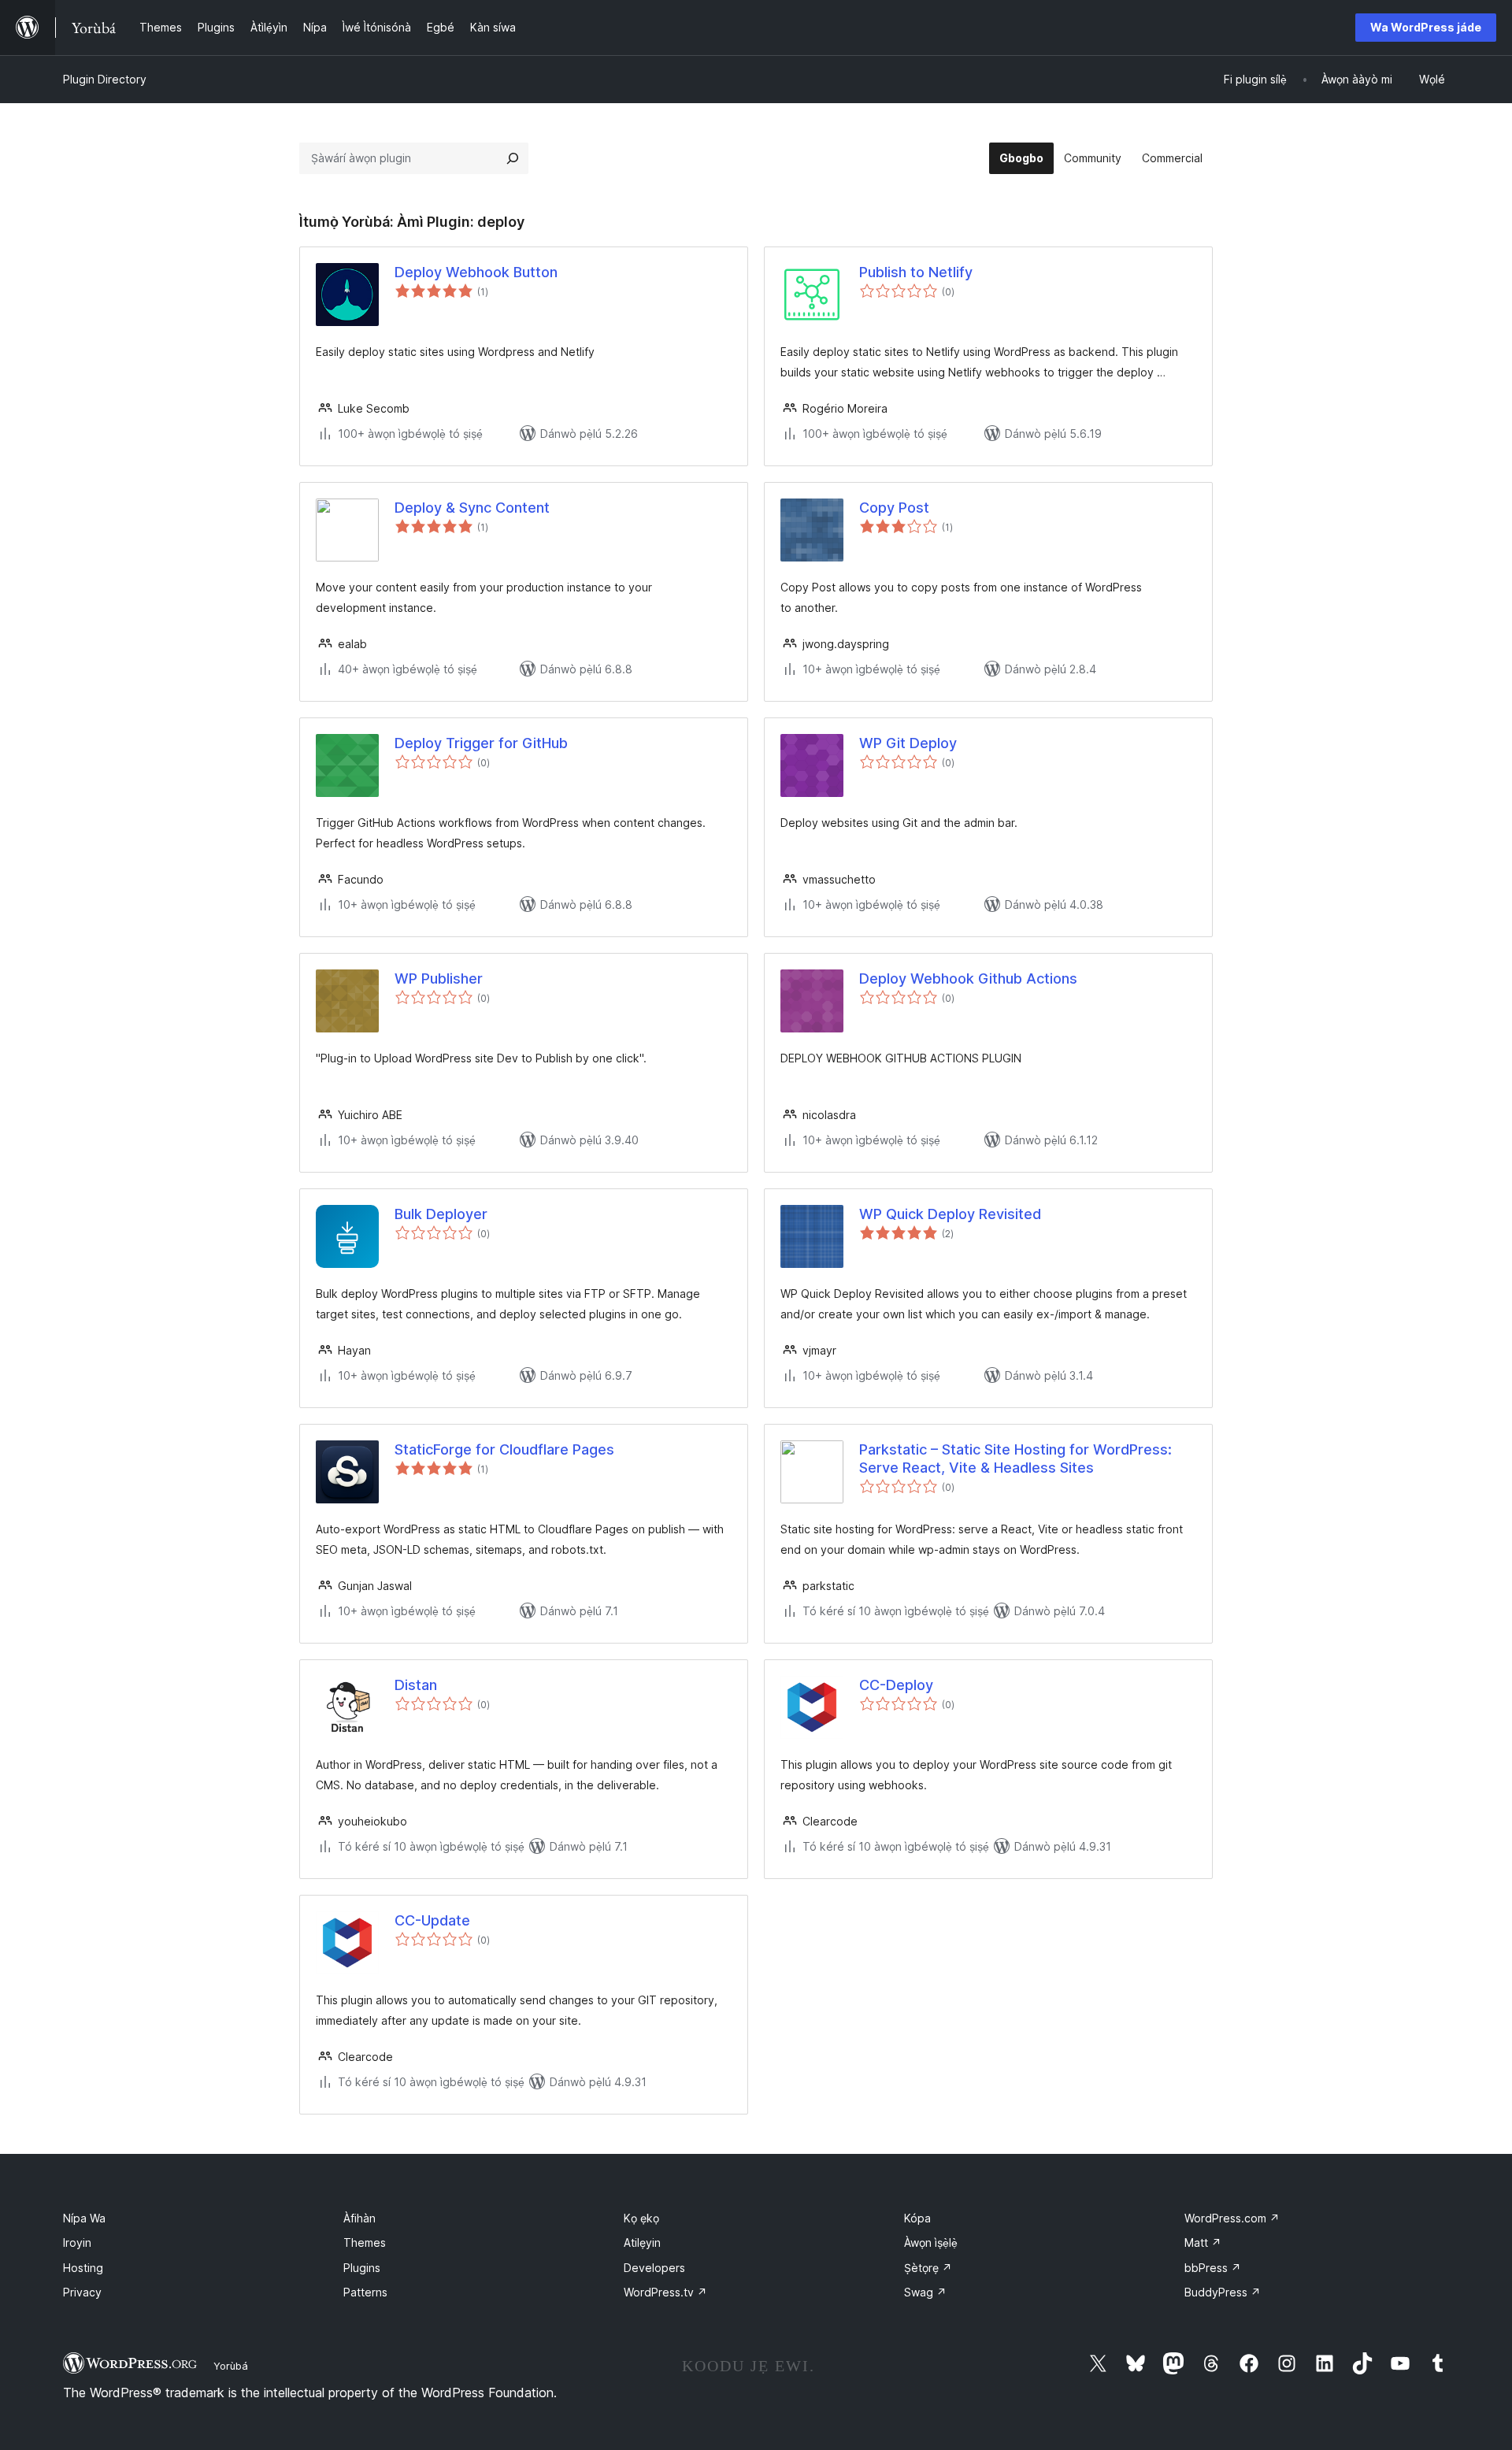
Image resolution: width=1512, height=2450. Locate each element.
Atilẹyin (642, 2242)
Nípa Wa (84, 2218)
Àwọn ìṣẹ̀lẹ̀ (931, 2242)
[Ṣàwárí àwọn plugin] (513, 158)
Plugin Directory (105, 79)
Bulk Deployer (441, 1214)
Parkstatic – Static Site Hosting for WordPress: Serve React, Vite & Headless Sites (1015, 1459)
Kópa (917, 2218)
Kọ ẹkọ (641, 2218)
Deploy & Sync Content (472, 508)
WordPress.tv (665, 2292)
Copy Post (894, 508)
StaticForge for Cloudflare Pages (504, 1449)
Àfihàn (359, 2218)
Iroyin (77, 2242)
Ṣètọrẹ (928, 2268)
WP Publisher (439, 979)
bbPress (1213, 2268)
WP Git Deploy (908, 743)
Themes (365, 2242)
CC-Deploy (896, 1685)
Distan (416, 1685)
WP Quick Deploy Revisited (950, 1214)
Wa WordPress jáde (1426, 27)
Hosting (83, 2268)
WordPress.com (1232, 2218)
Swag (925, 2292)
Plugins (362, 2268)
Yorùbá (231, 2366)
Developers (654, 2268)
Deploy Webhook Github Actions (968, 979)
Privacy (82, 2292)
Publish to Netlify (916, 272)
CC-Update (432, 1920)
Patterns (365, 2292)
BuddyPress (1223, 2292)
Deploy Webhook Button (476, 272)
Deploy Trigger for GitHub (481, 743)
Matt (1203, 2242)
